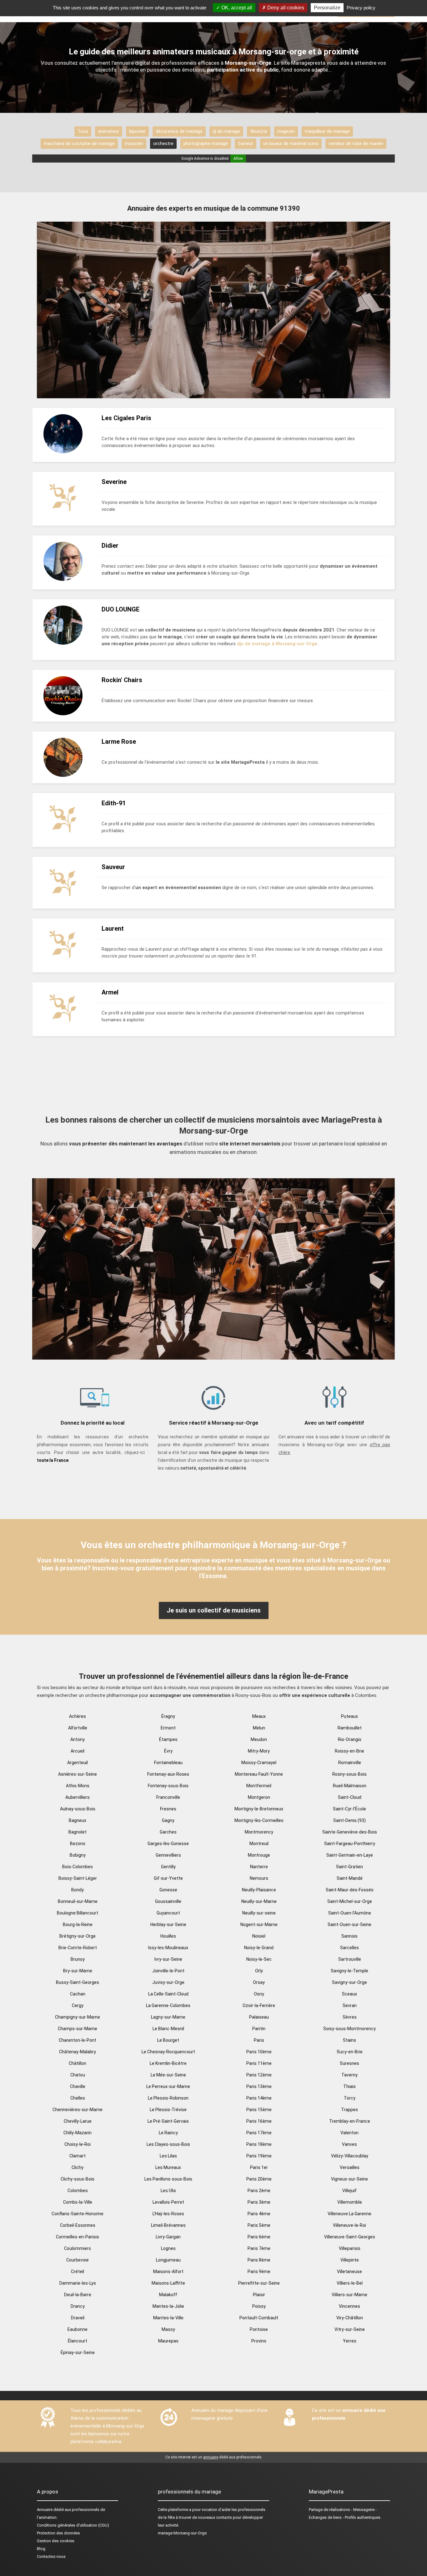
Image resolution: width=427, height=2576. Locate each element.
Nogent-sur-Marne (259, 1924)
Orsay (259, 1982)
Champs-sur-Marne (78, 2029)
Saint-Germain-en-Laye (350, 1855)
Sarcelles (349, 1948)
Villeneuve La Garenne (349, 2214)
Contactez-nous (51, 2556)
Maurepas (168, 2341)
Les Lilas (168, 2156)
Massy (168, 2329)
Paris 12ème (259, 2075)
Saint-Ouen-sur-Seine (349, 1924)
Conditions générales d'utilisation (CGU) (73, 2525)
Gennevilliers (168, 1855)
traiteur (246, 143)
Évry (168, 1751)
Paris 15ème (259, 2110)
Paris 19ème (259, 2156)
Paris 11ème (259, 2063)
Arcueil (78, 1751)
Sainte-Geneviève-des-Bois (350, 1832)
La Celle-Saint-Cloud (168, 1994)
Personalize (327, 8)
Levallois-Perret (168, 2202)
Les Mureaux (168, 2167)
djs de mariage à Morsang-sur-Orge (277, 644)
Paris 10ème (259, 2052)
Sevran (350, 2005)
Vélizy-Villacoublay (350, 2156)
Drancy (78, 2306)
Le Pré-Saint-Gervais (168, 2121)
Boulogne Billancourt (78, 1913)
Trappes (349, 2110)
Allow (238, 158)
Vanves (349, 2144)
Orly (259, 1971)
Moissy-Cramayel (259, 1763)
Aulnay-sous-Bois (78, 1809)
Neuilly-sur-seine (259, 1913)
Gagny (168, 1820)
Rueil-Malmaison (350, 1786)
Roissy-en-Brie (349, 1751)
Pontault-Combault (259, 2318)
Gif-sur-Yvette (168, 1878)
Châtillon (78, 2063)
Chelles (78, 2098)
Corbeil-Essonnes (78, 2225)
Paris (259, 2040)
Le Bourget (168, 2040)
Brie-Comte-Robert (78, 1948)
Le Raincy (168, 2133)
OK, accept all (236, 8)
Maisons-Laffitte (168, 2283)
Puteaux (349, 1716)
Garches (168, 1832)
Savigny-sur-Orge (349, 1982)
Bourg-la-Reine (78, 1924)
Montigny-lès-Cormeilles (259, 1820)
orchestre (163, 143)
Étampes (168, 1739)
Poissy (259, 2306)
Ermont (168, 1728)
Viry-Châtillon (350, 2318)
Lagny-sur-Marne (168, 2017)
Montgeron (259, 1797)
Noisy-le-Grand (259, 1948)
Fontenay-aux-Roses (168, 1774)
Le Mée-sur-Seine (168, 2075)
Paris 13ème (259, 2086)
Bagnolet (78, 1832)
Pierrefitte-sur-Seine (259, 2283)
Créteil (78, 2272)
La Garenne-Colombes (168, 2005)
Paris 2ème (259, 2191)
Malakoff (168, 2295)
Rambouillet (350, 1728)
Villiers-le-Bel (350, 2283)
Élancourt (78, 2341)
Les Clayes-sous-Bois (168, 2144)
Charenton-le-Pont (78, 2040)
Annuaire (45, 2510)
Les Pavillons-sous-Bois (168, 2179)
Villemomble (350, 2202)
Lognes (168, 2248)
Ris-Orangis (350, 1739)
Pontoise (259, 2329)
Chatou (78, 2075)
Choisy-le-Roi (78, 2144)
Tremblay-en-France (350, 2121)
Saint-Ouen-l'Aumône (350, 1913)
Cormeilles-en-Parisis (78, 2237)
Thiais (349, 2086)
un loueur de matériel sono (291, 143)
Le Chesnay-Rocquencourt (168, 2052)
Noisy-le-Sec (259, 1959)
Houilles (168, 1936)
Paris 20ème (259, 2179)
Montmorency (259, 1832)
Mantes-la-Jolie (168, 2306)
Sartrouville (350, 1959)
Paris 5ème (259, 2225)
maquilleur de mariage (327, 131)
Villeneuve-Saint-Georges (350, 2237)
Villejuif (349, 2191)
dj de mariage (226, 131)
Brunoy (78, 1959)
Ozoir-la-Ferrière (259, 2005)
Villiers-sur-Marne (349, 2295)
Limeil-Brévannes (168, 2225)
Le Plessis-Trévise (168, 2110)
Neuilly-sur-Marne (259, 1901)
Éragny (168, 1716)
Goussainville (168, 1901)
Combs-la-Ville (78, 2202)
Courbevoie (78, 2260)
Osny (259, 1994)
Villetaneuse (349, 2272)
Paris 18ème (259, 2144)
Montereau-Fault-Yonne (259, 1774)
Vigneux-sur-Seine (349, 2179)
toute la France (53, 1460)
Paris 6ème (259, 2237)
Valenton (349, 2133)
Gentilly (168, 1867)
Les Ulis (168, 2191)
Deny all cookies (285, 8)
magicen (286, 131)
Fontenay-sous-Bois (168, 1786)
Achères (78, 1716)
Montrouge (259, 1855)
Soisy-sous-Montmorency (349, 2029)
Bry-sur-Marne (78, 1971)
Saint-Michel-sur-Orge (350, 1901)
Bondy (78, 1890)
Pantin (259, 2029)
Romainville (350, 1763)
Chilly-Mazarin (78, 2133)
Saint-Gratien (349, 1867)
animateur (109, 131)
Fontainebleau (168, 1763)
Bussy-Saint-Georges (78, 1982)
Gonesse (168, 1890)
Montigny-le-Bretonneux (259, 1809)
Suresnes (349, 2063)
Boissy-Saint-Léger (78, 1878)
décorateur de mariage (179, 131)
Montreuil (259, 1844)
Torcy (350, 2098)
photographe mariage (206, 143)
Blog (41, 2549)
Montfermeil (259, 1786)
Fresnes (168, 1809)
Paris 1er (259, 2167)
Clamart (78, 2156)
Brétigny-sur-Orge (78, 1936)
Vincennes (349, 2306)
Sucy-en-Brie (350, 2052)
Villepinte (350, 2260)
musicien (134, 143)
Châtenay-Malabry (78, 2052)
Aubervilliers (78, 1797)
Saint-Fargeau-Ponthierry (350, 1844)
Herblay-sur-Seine (168, 1924)
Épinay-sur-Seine (78, 2352)
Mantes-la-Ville (168, 2318)
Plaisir (259, 2295)
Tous (83, 131)
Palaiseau (259, 2017)
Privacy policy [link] (361, 8)
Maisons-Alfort (168, 2272)
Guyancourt (168, 1913)
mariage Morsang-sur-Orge (182, 2533)
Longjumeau (168, 2260)
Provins (259, 2341)
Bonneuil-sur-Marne (78, 1901)
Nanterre (259, 1867)
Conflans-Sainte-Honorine (78, 2214)
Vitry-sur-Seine (350, 2329)
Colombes (78, 2191)
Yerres (350, 2341)
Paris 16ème (259, 2121)
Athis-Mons (78, 1786)
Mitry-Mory (259, 1751)
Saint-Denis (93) (349, 1820)
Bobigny (78, 1855)
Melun (259, 1728)
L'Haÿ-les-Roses (168, 2214)
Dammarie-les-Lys (78, 2283)
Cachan (78, 1994)
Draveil (78, 2318)
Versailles (350, 2167)
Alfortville (78, 1728)
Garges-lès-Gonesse (168, 1844)
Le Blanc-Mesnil (168, 2029)
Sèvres (350, 2017)
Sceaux (349, 1994)
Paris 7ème (259, 2248)
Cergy (78, 2005)
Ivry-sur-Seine (168, 1959)
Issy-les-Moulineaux (168, 1948)
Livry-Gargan (168, 2237)
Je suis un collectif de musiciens (214, 1610)
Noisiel (259, 1936)
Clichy (78, 2167)
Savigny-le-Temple (349, 1971)
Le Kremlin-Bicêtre (168, 2063)
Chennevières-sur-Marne (78, 2110)
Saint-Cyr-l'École (349, 1809)
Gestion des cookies (56, 2541)
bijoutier (137, 131)
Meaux (259, 1716)
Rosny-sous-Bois (349, 1774)
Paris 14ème (259, 2098)
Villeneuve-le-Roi (349, 2225)
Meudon (259, 1739)
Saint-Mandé (350, 1878)
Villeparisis (350, 2248)
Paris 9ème (259, 2272)
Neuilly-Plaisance (259, 1890)
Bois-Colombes (78, 1867)
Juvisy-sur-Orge (168, 1982)
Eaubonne (78, 2329)
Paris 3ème (259, 2202)
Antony (78, 1739)
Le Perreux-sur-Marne (168, 2086)
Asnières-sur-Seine (78, 1774)
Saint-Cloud (350, 1797)
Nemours (259, 1878)
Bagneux (78, 1820)
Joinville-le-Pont (168, 1971)
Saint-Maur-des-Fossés (350, 1890)
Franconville (168, 1797)
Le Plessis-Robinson (168, 2098)
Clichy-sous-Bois (78, 2179)
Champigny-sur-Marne (78, 2017)
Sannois (349, 1936)
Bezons (78, 1844)
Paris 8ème (259, 2260)
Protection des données (58, 2533)
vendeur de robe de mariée (356, 143)
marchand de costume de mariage (79, 143)
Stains (349, 2040)
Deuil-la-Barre (78, 2295)
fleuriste (259, 131)
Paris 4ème (259, 2214)
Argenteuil (78, 1763)
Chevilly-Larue (78, 2121)
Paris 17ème (259, 2133)
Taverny (349, 2075)
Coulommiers (78, 2248)
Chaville (78, 2086)
